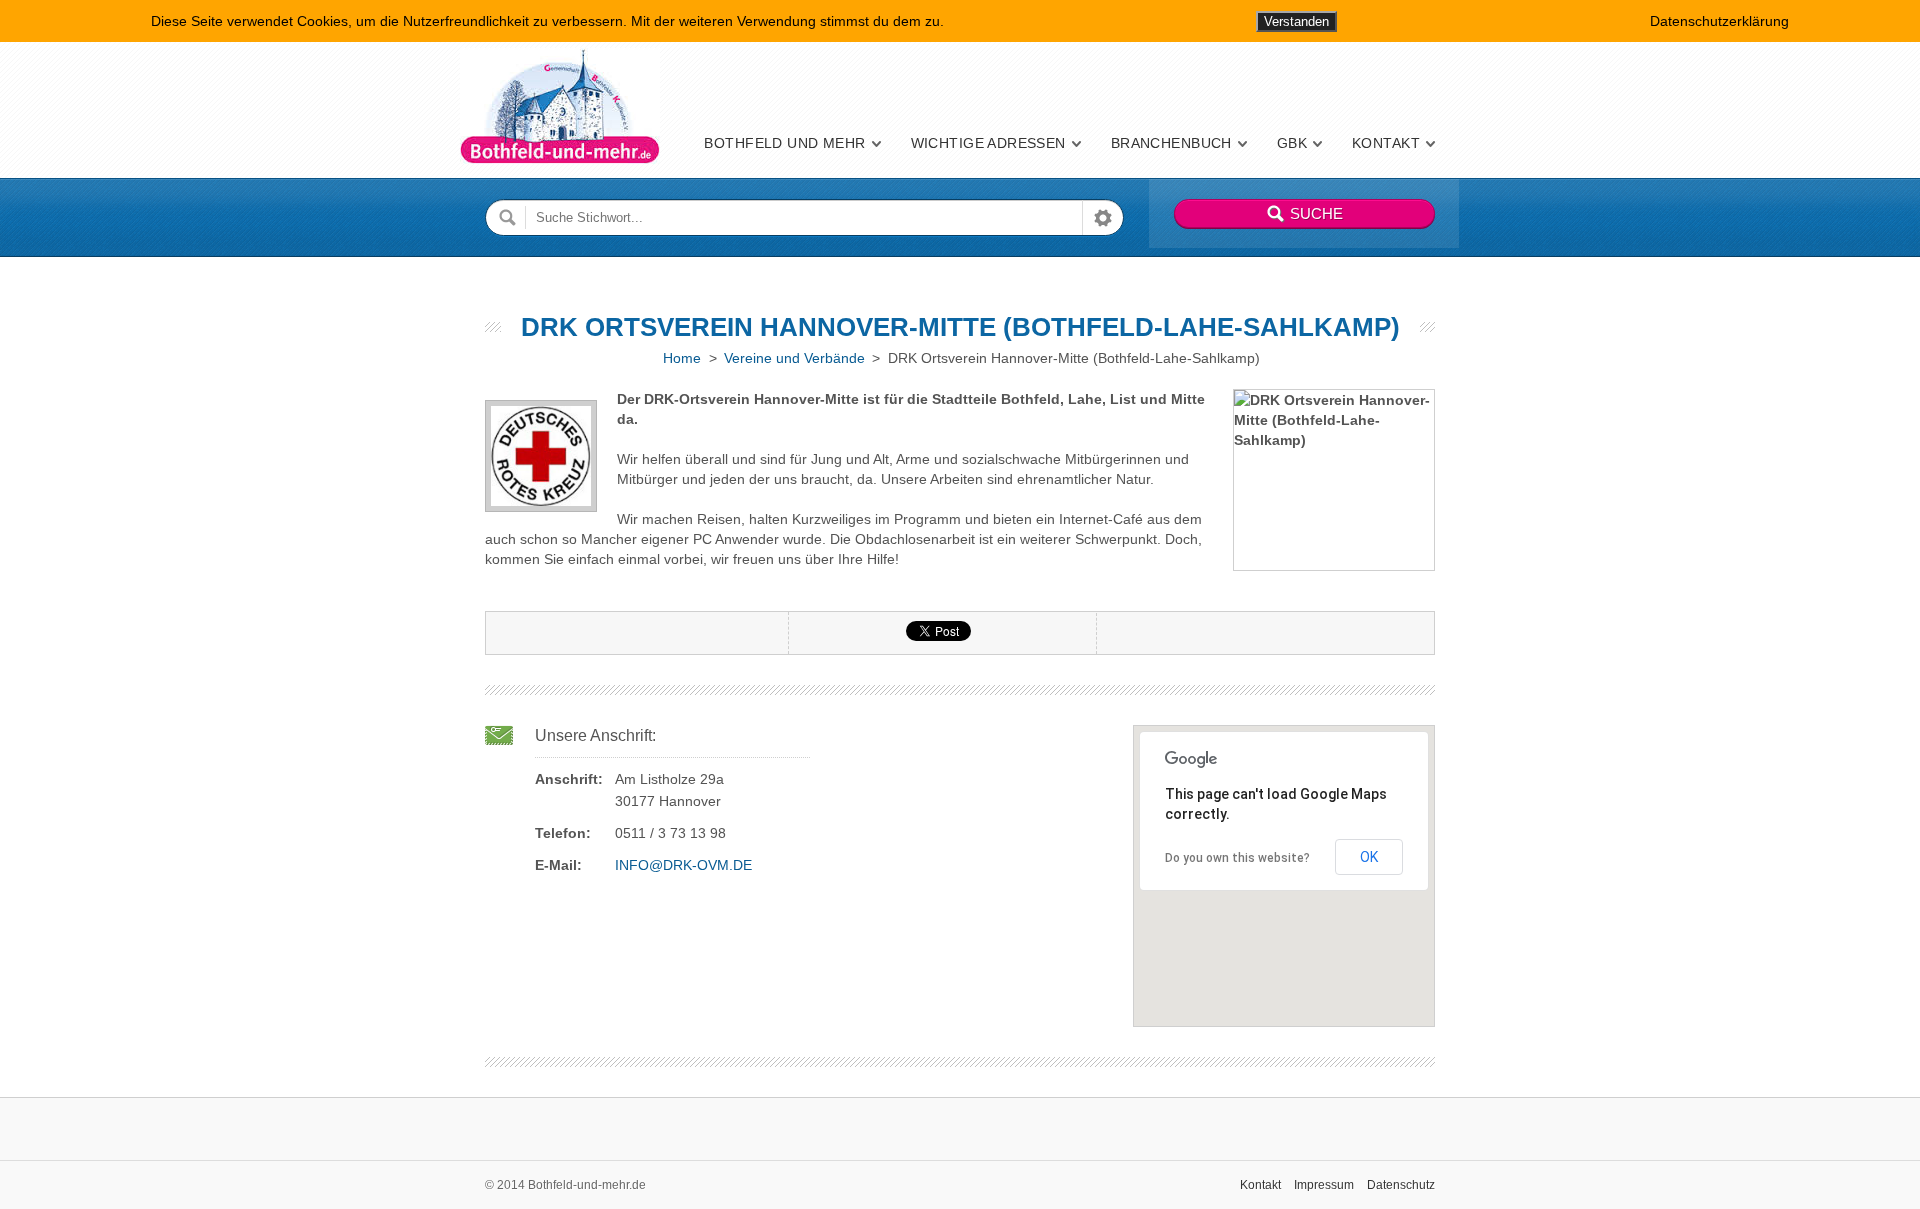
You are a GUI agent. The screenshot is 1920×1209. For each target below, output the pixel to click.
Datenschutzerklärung (1719, 21)
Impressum (1324, 1185)
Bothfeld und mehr (784, 143)
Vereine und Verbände (794, 358)
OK (1369, 857)
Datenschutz (1401, 1185)
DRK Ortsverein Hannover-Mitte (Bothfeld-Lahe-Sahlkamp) (960, 327)
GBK (1292, 143)
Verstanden (1296, 21)
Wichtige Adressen (988, 143)
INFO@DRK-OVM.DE (683, 865)
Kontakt (1386, 143)
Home (682, 358)
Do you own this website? (1237, 858)
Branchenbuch (1171, 143)
